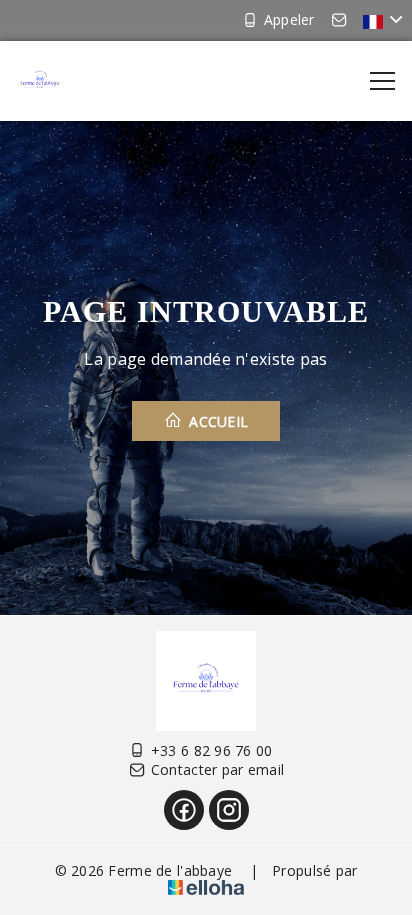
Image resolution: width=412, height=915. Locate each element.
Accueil (216, 421)
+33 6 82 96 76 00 (212, 750)
